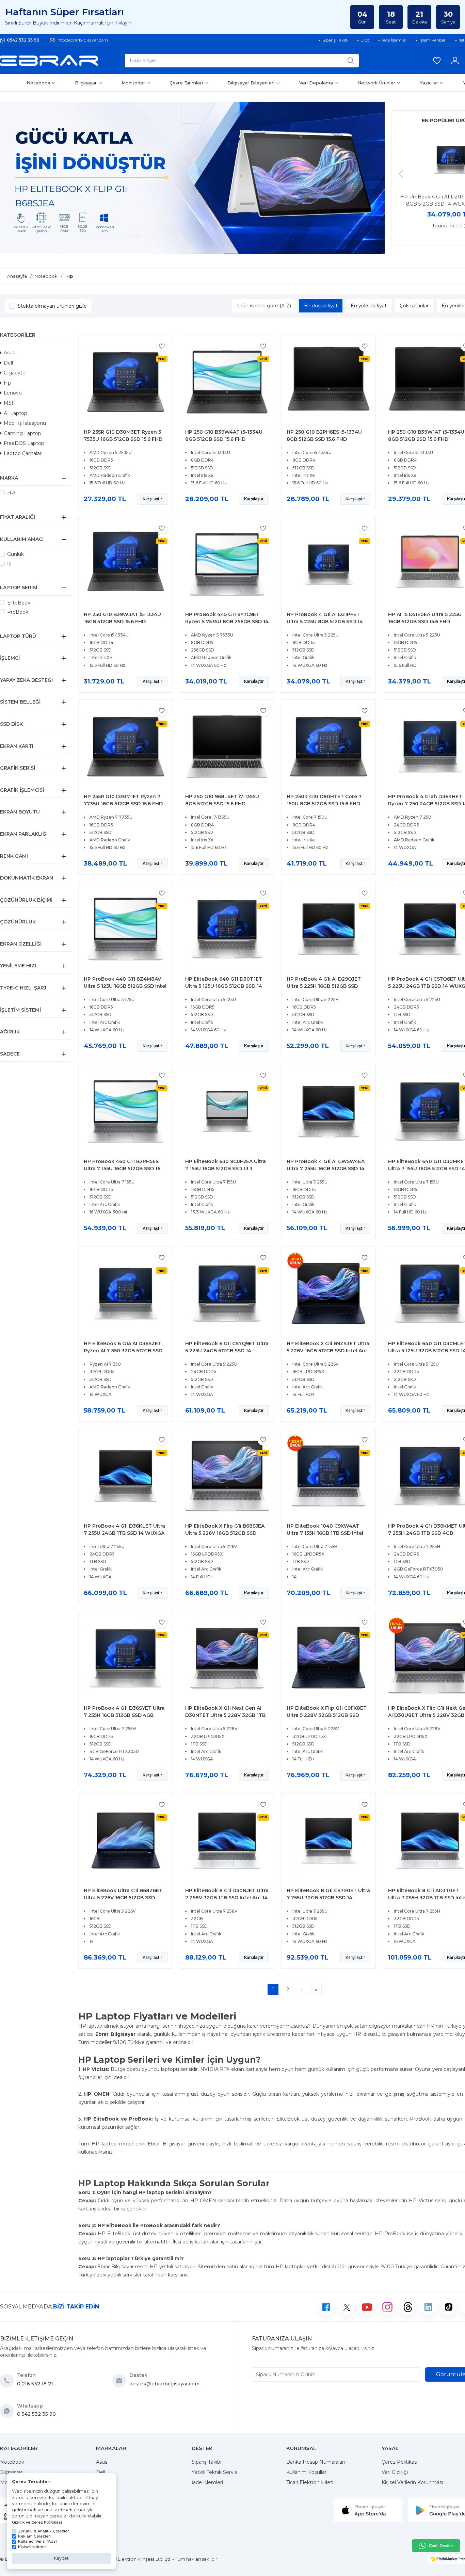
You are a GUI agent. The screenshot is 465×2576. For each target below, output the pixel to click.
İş (9, 563)
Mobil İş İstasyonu (25, 423)
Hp (7, 383)
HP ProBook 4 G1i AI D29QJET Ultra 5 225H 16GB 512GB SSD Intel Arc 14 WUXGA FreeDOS (324, 986)
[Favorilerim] (437, 61)
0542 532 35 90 (23, 40)
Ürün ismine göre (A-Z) (264, 306)
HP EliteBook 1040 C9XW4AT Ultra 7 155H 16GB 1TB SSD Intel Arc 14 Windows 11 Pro (325, 1533)
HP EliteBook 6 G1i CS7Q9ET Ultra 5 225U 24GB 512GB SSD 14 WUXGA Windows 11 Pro (227, 1351)
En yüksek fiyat (369, 306)
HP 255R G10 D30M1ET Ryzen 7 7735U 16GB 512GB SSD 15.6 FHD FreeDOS (123, 804)
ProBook (18, 612)
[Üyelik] (455, 61)
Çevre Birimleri (186, 83)
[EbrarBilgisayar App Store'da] (368, 2510)
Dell (8, 363)
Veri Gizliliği (395, 2472)
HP (11, 493)
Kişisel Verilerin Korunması (412, 2482)
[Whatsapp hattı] (436, 2546)
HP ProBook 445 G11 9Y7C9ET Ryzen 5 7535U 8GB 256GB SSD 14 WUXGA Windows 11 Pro (227, 622)
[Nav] (401, 174)
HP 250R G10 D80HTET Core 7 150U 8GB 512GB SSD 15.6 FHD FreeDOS (324, 804)
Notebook (38, 83)
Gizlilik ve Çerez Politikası (37, 2522)
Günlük (15, 554)
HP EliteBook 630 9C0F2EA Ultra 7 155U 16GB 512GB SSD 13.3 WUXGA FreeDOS (226, 1169)
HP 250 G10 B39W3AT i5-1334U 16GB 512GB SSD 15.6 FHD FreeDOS (122, 622)
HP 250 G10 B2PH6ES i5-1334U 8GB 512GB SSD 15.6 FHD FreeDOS (324, 439)
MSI (9, 403)
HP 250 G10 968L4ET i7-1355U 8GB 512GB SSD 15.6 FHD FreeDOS (222, 804)
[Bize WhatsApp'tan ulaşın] (9, 2411)
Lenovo (13, 393)
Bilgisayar (86, 83)
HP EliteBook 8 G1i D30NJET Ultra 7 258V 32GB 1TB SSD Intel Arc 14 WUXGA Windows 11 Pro (227, 1898)
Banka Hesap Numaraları (316, 2462)
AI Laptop (15, 413)
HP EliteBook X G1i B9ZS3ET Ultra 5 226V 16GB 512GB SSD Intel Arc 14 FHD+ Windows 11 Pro (328, 1351)
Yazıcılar (429, 83)
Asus (9, 353)
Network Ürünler (376, 83)
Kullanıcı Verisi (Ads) (37, 2541)
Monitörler (133, 83)
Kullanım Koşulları (307, 2472)
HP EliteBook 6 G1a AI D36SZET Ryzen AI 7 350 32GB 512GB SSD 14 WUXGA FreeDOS (123, 1351)
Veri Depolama (316, 83)
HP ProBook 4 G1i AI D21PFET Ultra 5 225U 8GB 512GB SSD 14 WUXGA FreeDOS (325, 622)
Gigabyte (15, 373)
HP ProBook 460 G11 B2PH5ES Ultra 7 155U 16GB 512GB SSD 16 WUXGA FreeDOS (122, 1169)
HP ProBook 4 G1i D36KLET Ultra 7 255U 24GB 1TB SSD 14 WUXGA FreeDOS (124, 1533)
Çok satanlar (414, 306)
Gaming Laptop (22, 433)
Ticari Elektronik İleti (310, 2482)
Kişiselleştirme (32, 2547)
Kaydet (61, 2558)
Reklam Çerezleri (34, 2536)
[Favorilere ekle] (162, 346)
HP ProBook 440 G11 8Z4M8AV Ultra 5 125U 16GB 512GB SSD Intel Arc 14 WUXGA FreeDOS (125, 986)
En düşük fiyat (321, 306)
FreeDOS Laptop (24, 443)
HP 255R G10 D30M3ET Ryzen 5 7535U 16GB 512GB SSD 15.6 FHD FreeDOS (123, 439)
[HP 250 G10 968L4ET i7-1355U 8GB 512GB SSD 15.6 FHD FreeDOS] (227, 747)
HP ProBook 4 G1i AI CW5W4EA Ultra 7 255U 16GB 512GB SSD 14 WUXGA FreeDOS (326, 1169)
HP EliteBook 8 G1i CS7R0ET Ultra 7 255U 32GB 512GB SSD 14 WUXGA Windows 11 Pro (328, 1898)
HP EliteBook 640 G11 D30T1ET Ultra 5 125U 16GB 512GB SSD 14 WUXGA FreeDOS (224, 986)
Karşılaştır (153, 499)
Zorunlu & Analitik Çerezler (43, 2531)
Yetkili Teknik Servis (214, 2472)
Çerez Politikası (400, 2462)
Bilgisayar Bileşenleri (251, 83)
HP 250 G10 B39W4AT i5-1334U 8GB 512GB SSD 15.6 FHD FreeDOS (224, 439)
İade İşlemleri (207, 2482)
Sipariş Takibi (206, 2462)
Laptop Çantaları (23, 453)
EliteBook (19, 603)
